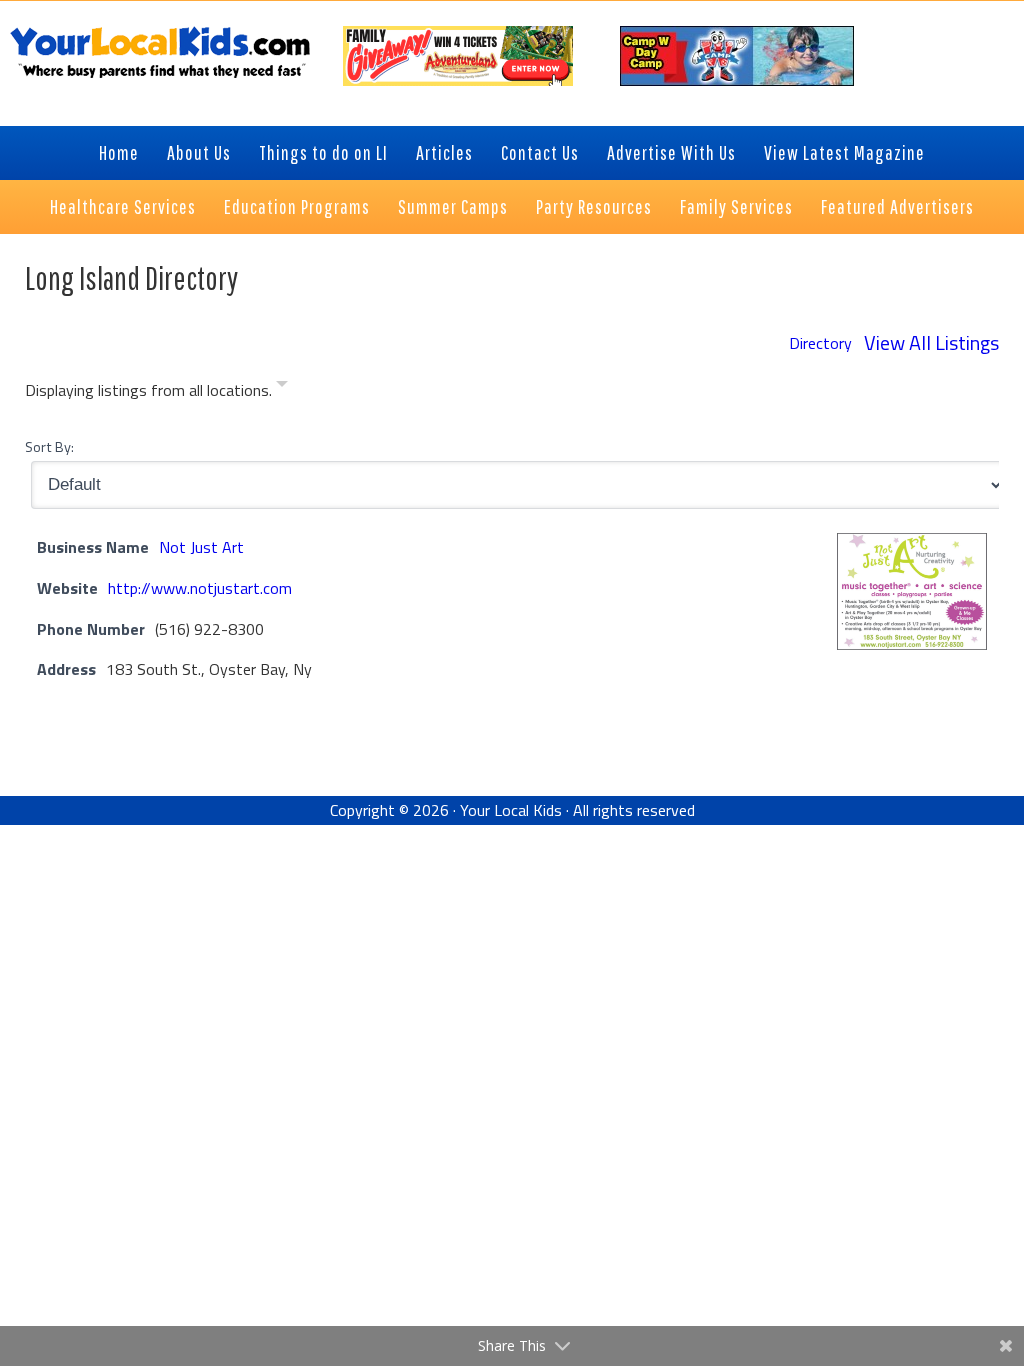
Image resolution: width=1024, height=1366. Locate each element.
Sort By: (49, 447)
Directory (820, 343)
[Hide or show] (282, 387)
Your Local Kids (511, 810)
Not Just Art (201, 547)
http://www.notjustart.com (200, 588)
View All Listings (931, 342)
